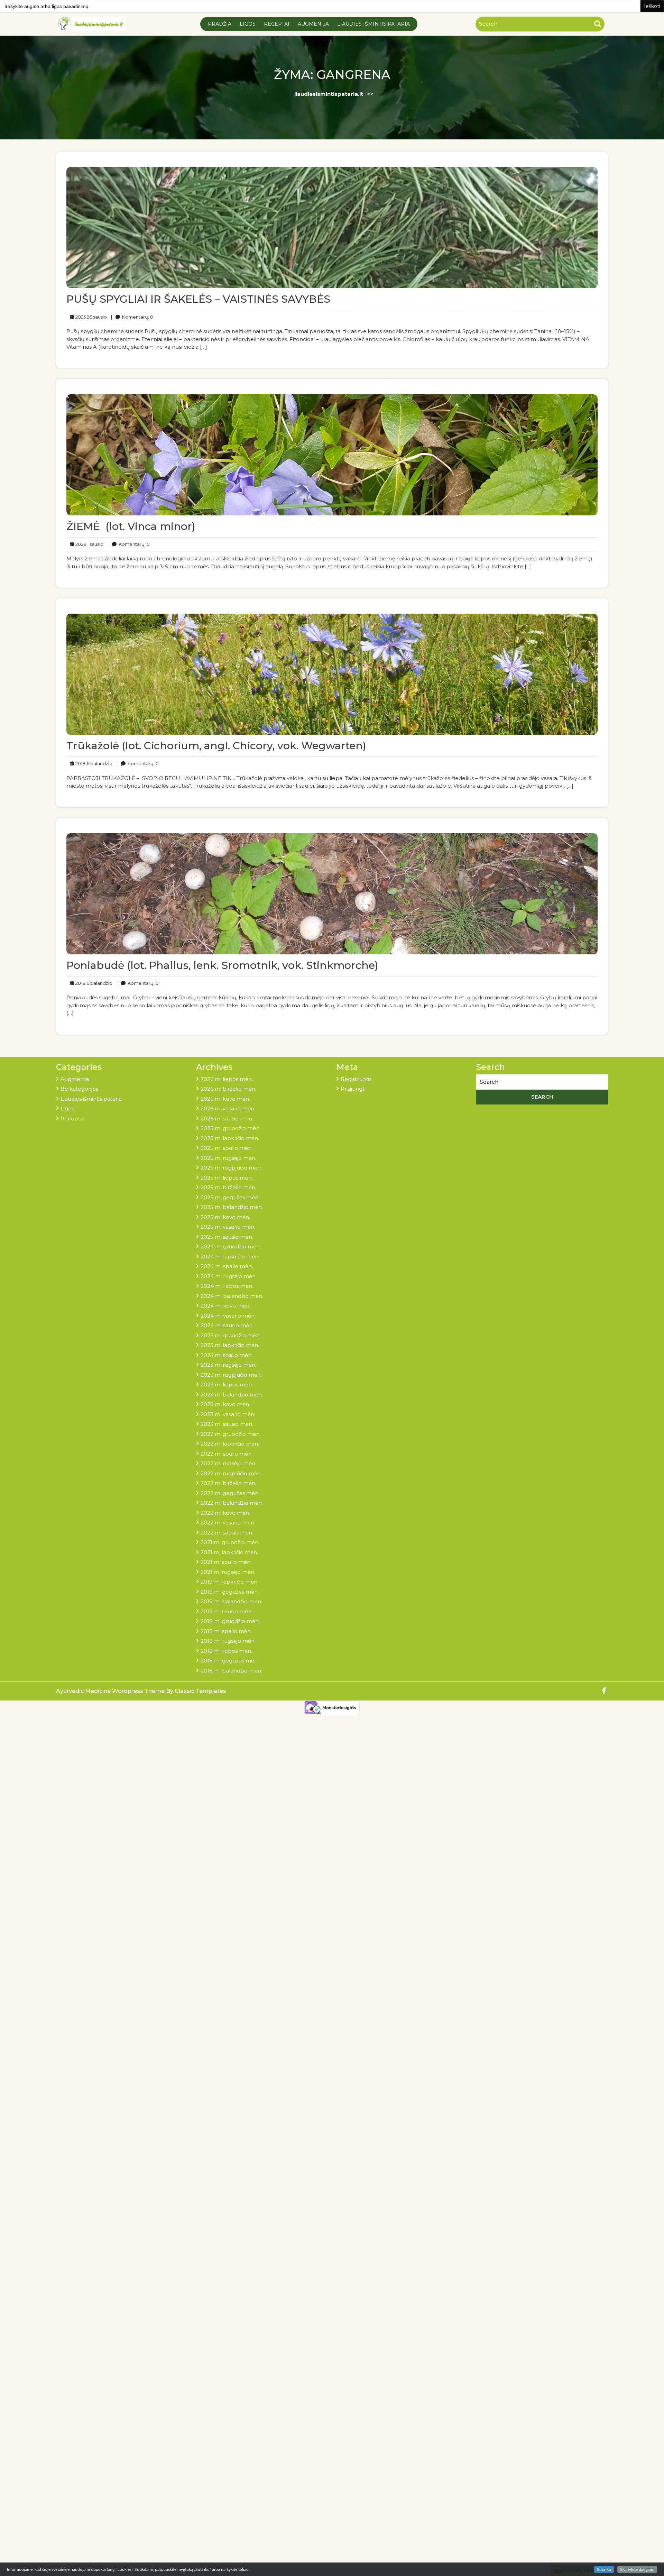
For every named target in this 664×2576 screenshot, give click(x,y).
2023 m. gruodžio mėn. (230, 1335)
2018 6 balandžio (93, 763)
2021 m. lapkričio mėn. (229, 1552)
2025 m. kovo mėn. (225, 1217)
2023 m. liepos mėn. (227, 1385)
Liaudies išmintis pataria (373, 24)
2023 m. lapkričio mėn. (230, 1345)
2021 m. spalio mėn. (226, 1562)
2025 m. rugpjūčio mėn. (231, 1168)
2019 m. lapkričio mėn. (229, 1582)
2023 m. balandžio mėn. (232, 1395)
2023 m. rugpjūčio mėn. (231, 1375)
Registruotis (356, 1079)
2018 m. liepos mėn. (226, 1651)
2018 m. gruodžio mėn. (230, 1621)
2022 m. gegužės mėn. (230, 1493)
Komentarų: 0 (132, 317)
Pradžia (220, 24)
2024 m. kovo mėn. (225, 1306)
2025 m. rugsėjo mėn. (228, 1158)
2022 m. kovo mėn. (225, 1513)
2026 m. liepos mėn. (227, 1079)
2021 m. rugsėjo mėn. (228, 1572)
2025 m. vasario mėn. (228, 1227)
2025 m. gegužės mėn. (230, 1197)
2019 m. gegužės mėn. (230, 1592)
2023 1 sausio (88, 544)
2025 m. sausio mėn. (227, 1237)
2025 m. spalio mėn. (227, 1148)
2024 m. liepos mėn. (227, 1286)
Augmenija (313, 24)
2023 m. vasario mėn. (228, 1414)
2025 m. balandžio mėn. (232, 1207)
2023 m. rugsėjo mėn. (228, 1365)
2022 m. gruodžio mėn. (230, 1434)
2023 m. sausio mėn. (227, 1424)
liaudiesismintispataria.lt (329, 94)
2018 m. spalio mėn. (226, 1631)
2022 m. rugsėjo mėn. (228, 1463)
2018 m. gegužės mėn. (230, 1661)
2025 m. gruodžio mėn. (230, 1128)
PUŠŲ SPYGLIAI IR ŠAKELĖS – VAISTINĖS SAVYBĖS (198, 299)
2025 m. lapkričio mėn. (230, 1138)
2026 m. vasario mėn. (228, 1108)
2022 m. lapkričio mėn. (230, 1444)
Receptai (277, 24)
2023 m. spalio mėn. (227, 1355)
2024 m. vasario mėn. (228, 1316)
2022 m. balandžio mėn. (232, 1503)
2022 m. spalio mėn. (227, 1454)
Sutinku (604, 2569)
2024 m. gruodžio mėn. (231, 1246)
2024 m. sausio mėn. (227, 1325)
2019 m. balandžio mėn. (231, 1601)
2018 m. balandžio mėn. (231, 1671)
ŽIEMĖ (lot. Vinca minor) (132, 526)
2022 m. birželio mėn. (228, 1483)
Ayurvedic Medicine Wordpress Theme (111, 1691)
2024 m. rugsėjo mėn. (229, 1276)
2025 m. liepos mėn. (227, 1178)
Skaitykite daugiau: (637, 2569)
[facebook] (604, 1691)
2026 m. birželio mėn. (228, 1089)
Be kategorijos (79, 1089)
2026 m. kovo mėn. (225, 1099)
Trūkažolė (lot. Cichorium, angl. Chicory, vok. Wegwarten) (216, 746)
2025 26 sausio (90, 317)
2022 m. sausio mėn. (227, 1533)
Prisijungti (353, 1089)
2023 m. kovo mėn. (225, 1404)
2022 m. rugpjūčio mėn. (231, 1473)
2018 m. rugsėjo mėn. (228, 1641)
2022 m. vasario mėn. (228, 1523)
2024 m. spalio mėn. (227, 1266)
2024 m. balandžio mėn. (232, 1296)
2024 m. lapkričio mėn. (230, 1257)
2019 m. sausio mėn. (227, 1611)
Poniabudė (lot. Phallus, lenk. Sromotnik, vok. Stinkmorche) (222, 965)
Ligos (248, 24)
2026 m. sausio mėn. (227, 1119)
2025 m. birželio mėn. (228, 1187)
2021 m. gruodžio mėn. (230, 1542)
